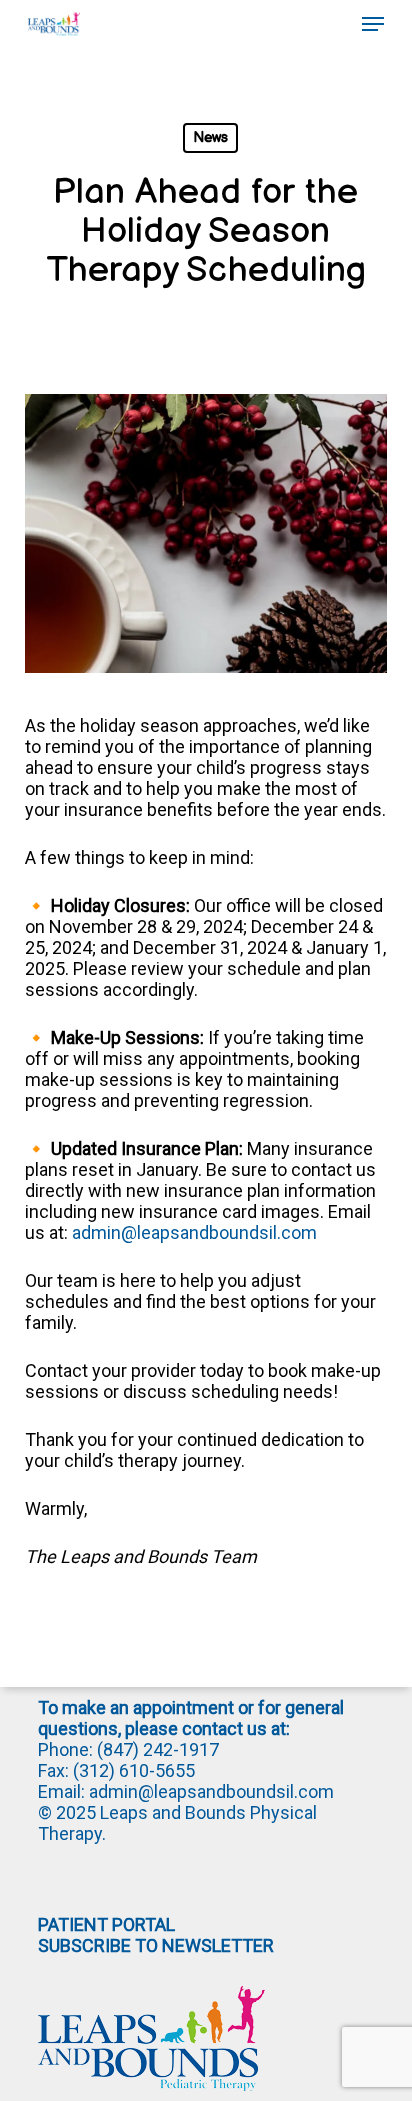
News (210, 137)
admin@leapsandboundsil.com (194, 1232)
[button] (373, 24)
